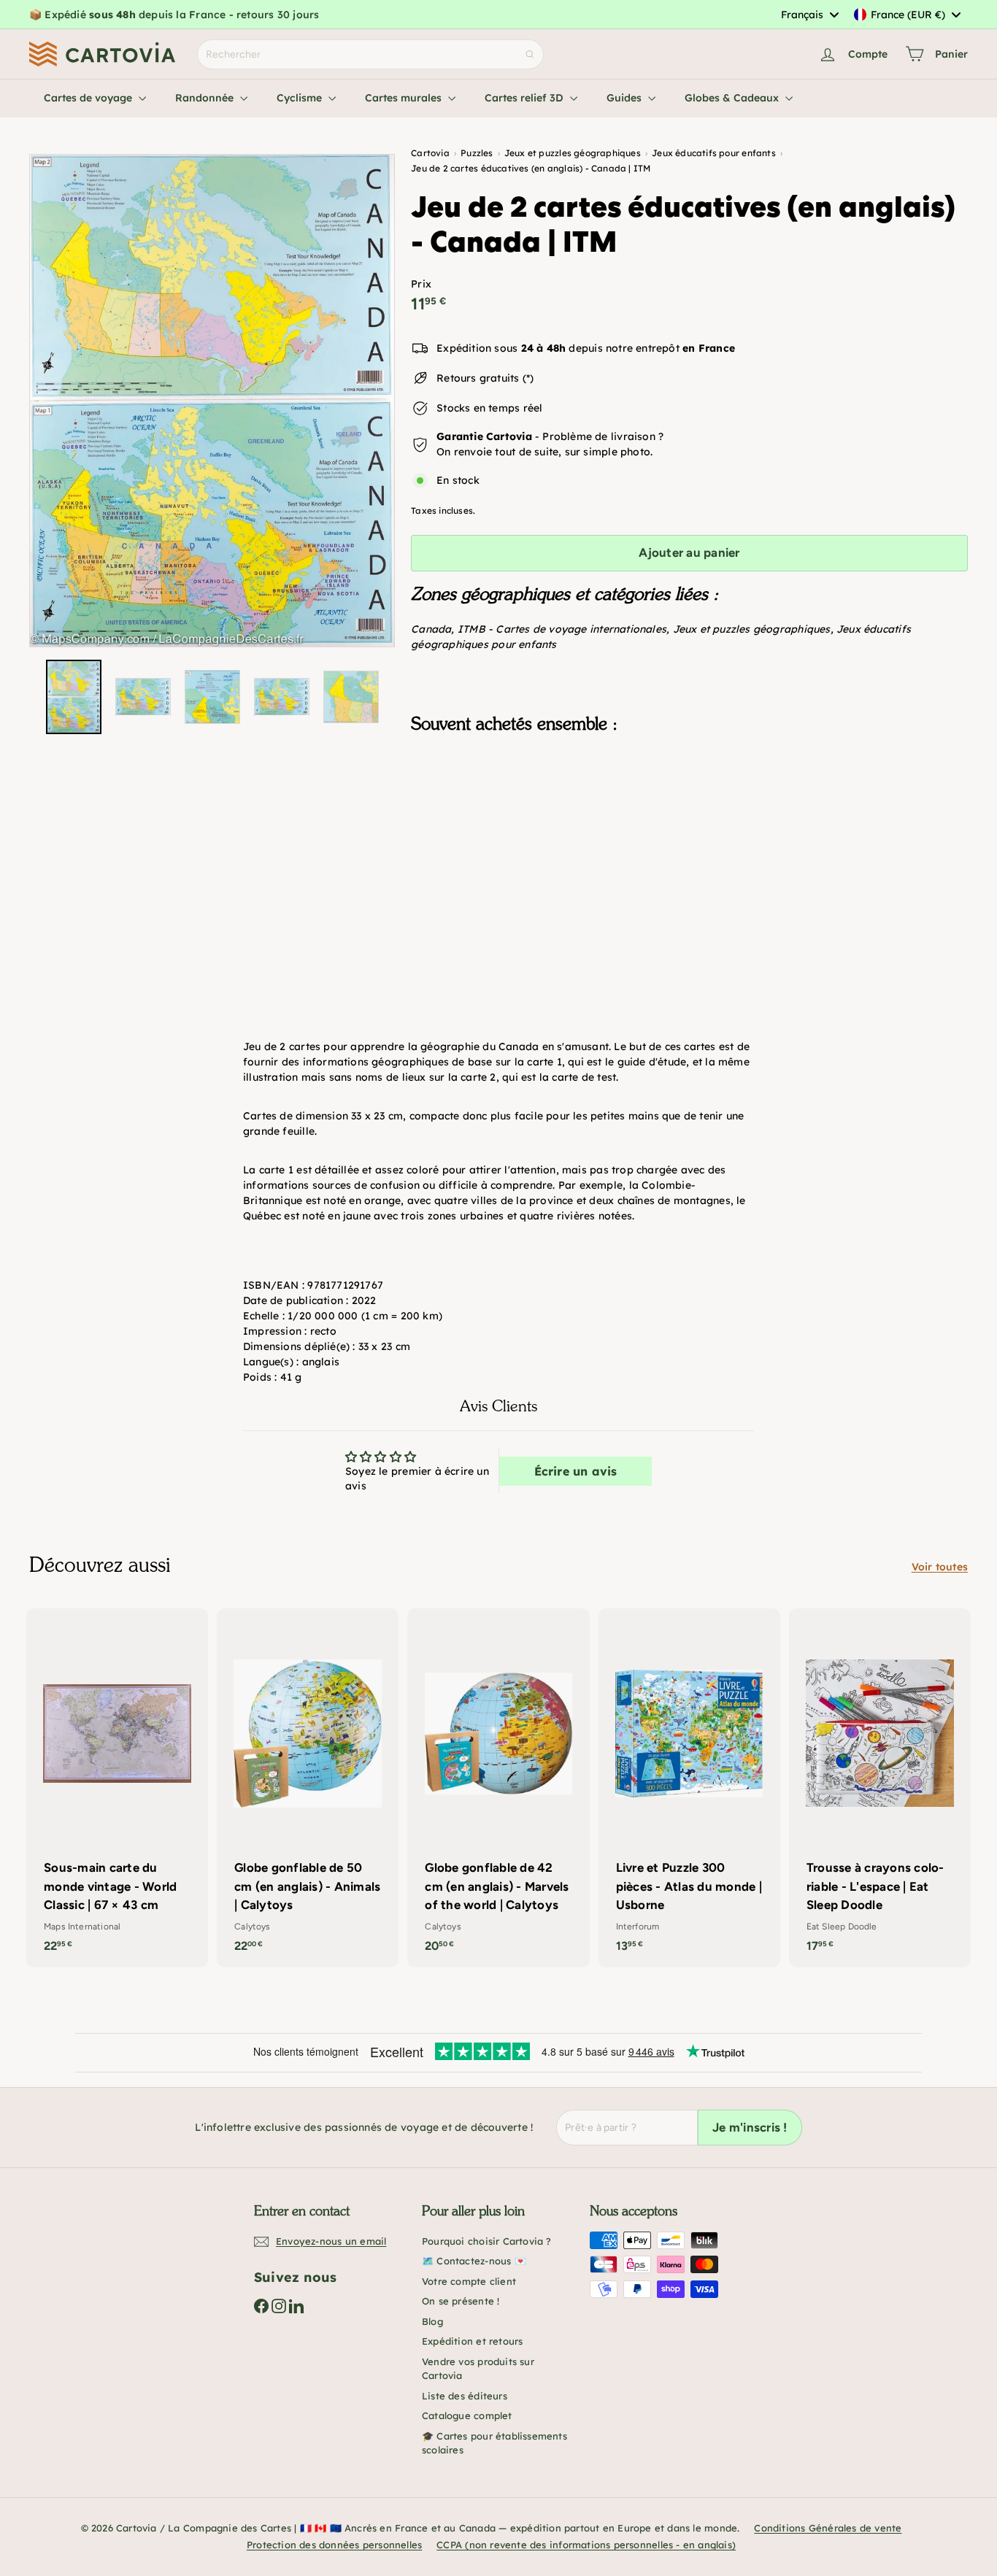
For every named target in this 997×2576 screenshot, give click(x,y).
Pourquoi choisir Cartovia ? (487, 2241)
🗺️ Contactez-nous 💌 (474, 2261)
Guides (625, 98)
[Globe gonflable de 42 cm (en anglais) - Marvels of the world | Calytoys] (498, 1788)
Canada (431, 629)
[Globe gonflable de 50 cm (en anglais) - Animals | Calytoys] (308, 1788)
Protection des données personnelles (334, 2545)
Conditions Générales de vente (828, 2528)
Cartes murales (405, 98)
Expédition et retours (472, 2341)
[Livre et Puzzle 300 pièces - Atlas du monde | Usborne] (689, 1788)
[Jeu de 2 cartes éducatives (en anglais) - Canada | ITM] (689, 818)
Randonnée (206, 98)
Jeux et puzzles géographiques (752, 629)
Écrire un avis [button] (576, 1471)
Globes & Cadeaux (733, 98)
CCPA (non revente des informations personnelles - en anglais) (586, 2545)
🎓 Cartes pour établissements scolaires (494, 2443)
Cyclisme (301, 98)
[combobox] (809, 15)
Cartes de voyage (89, 98)
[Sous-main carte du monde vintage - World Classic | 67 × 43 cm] (117, 1788)
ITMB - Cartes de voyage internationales (562, 629)
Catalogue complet (467, 2415)
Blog (432, 2321)
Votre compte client (469, 2281)
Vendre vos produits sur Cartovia (478, 2369)
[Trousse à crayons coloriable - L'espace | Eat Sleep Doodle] (880, 1788)
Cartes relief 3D (526, 98)
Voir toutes (940, 1567)
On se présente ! (461, 2301)
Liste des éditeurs (465, 2396)
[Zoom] (212, 401)
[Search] (530, 54)
